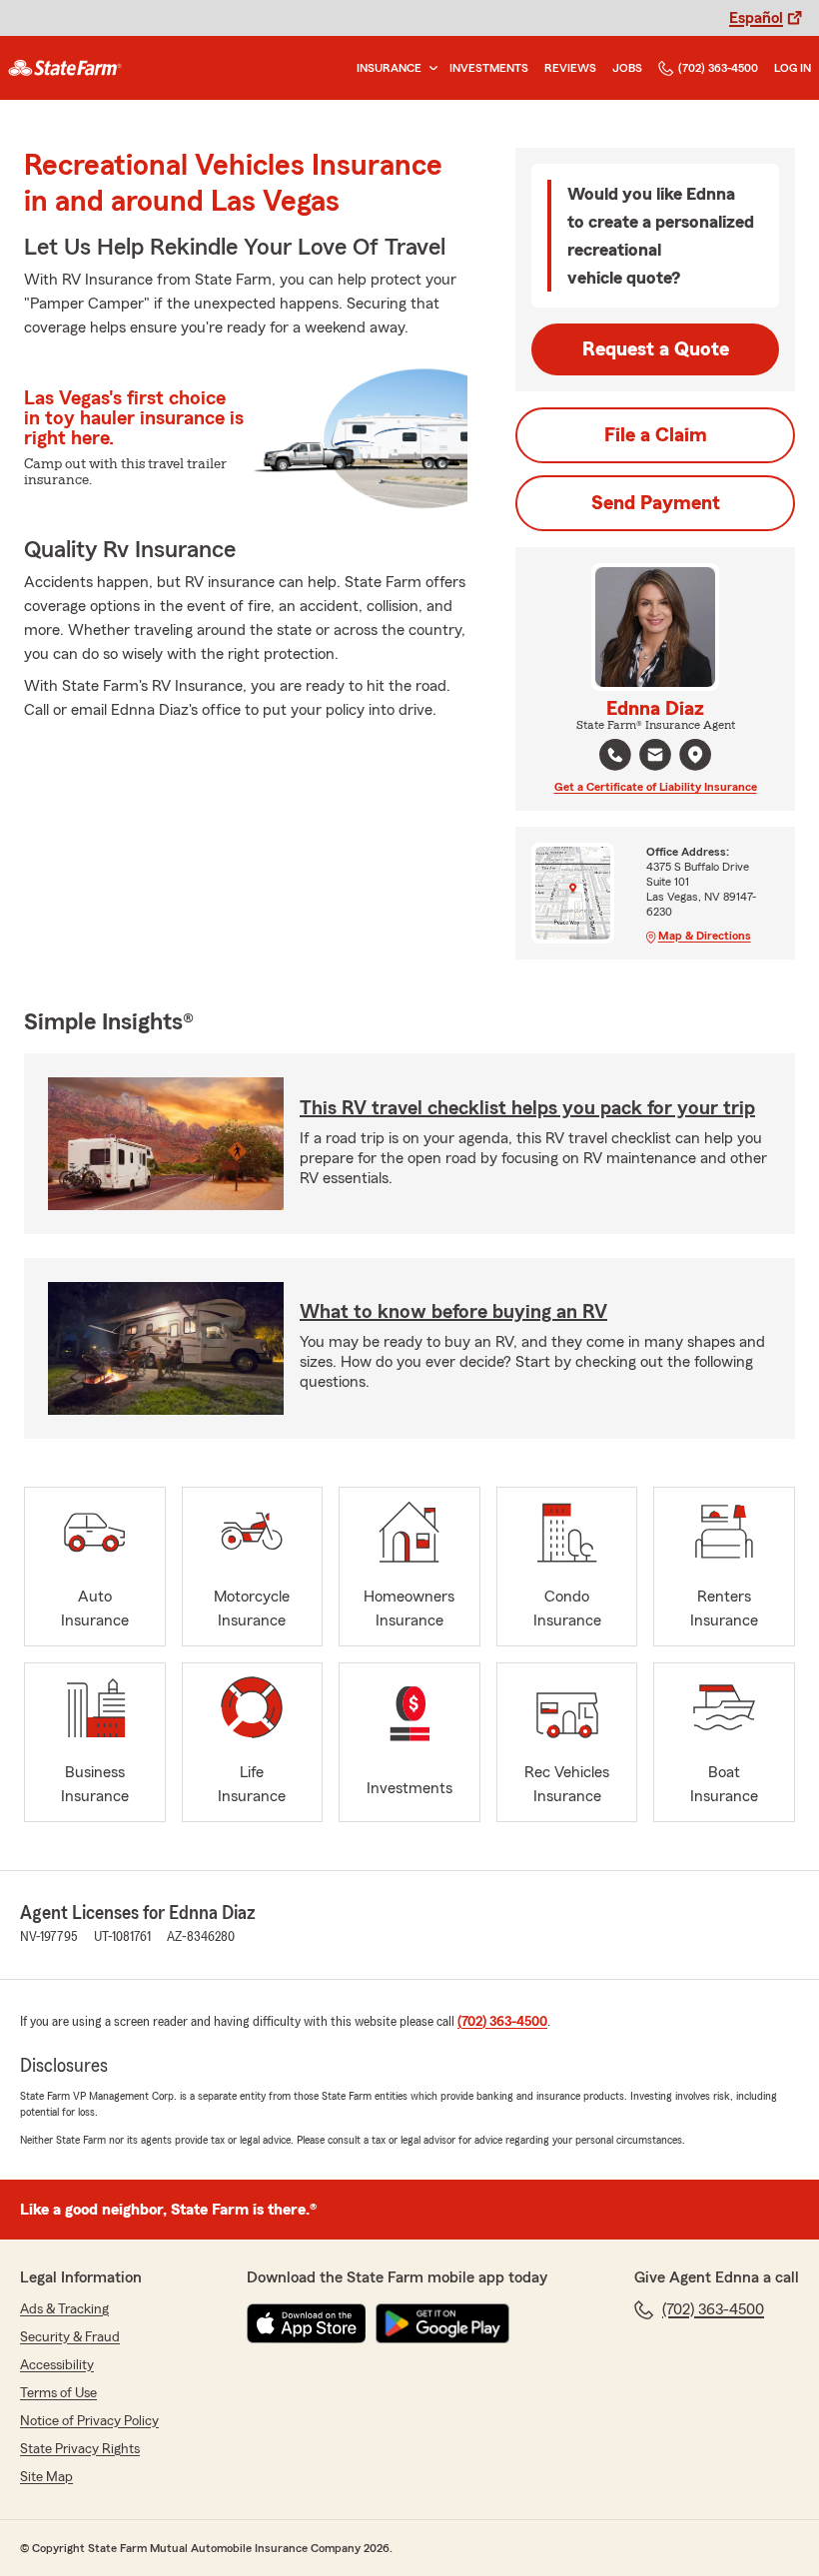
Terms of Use (58, 2393)
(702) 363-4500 (718, 68)
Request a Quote (656, 349)
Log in (793, 68)
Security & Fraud (70, 2337)
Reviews (570, 68)
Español (756, 18)
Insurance (389, 68)
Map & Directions (705, 936)
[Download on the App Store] (307, 2323)
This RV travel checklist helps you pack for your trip (527, 1108)
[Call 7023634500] (615, 755)
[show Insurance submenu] (429, 68)
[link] (65, 68)
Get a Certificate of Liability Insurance (656, 787)
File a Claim (656, 435)
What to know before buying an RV (453, 1312)
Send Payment (656, 503)
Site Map (46, 2477)
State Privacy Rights (80, 2449)
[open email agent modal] (655, 757)
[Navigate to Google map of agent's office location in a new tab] (695, 755)
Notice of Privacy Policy (89, 2421)
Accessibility (57, 2365)
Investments (489, 68)
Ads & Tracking (64, 2309)
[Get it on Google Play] (442, 2323)
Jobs (627, 68)
